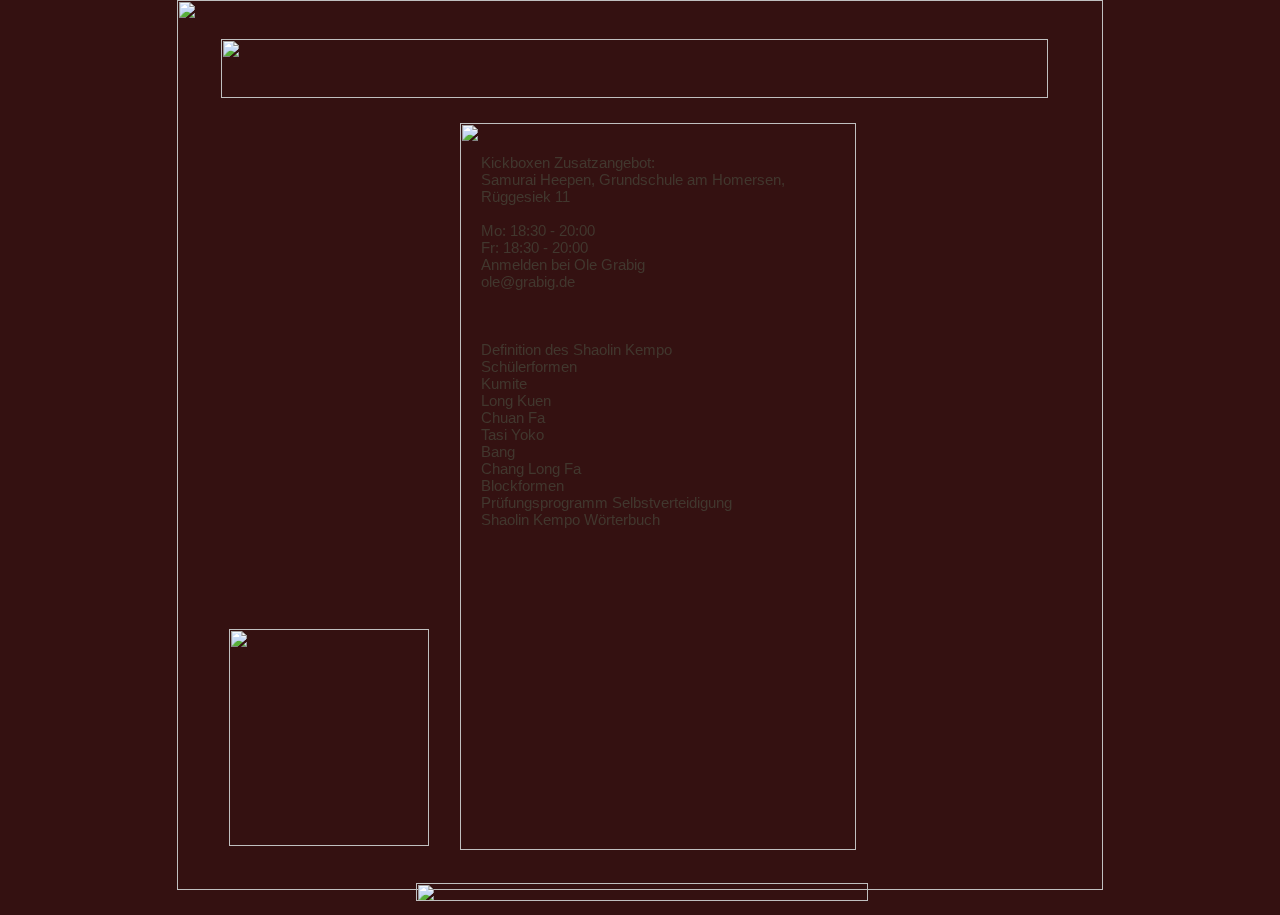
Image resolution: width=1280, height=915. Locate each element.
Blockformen (522, 486)
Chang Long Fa (531, 469)
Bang (498, 452)
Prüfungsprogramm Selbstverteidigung (606, 503)
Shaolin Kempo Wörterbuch (570, 520)
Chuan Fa (513, 418)
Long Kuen (516, 401)
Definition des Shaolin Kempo (576, 350)
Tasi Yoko (512, 435)
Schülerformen (529, 367)
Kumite (504, 384)
